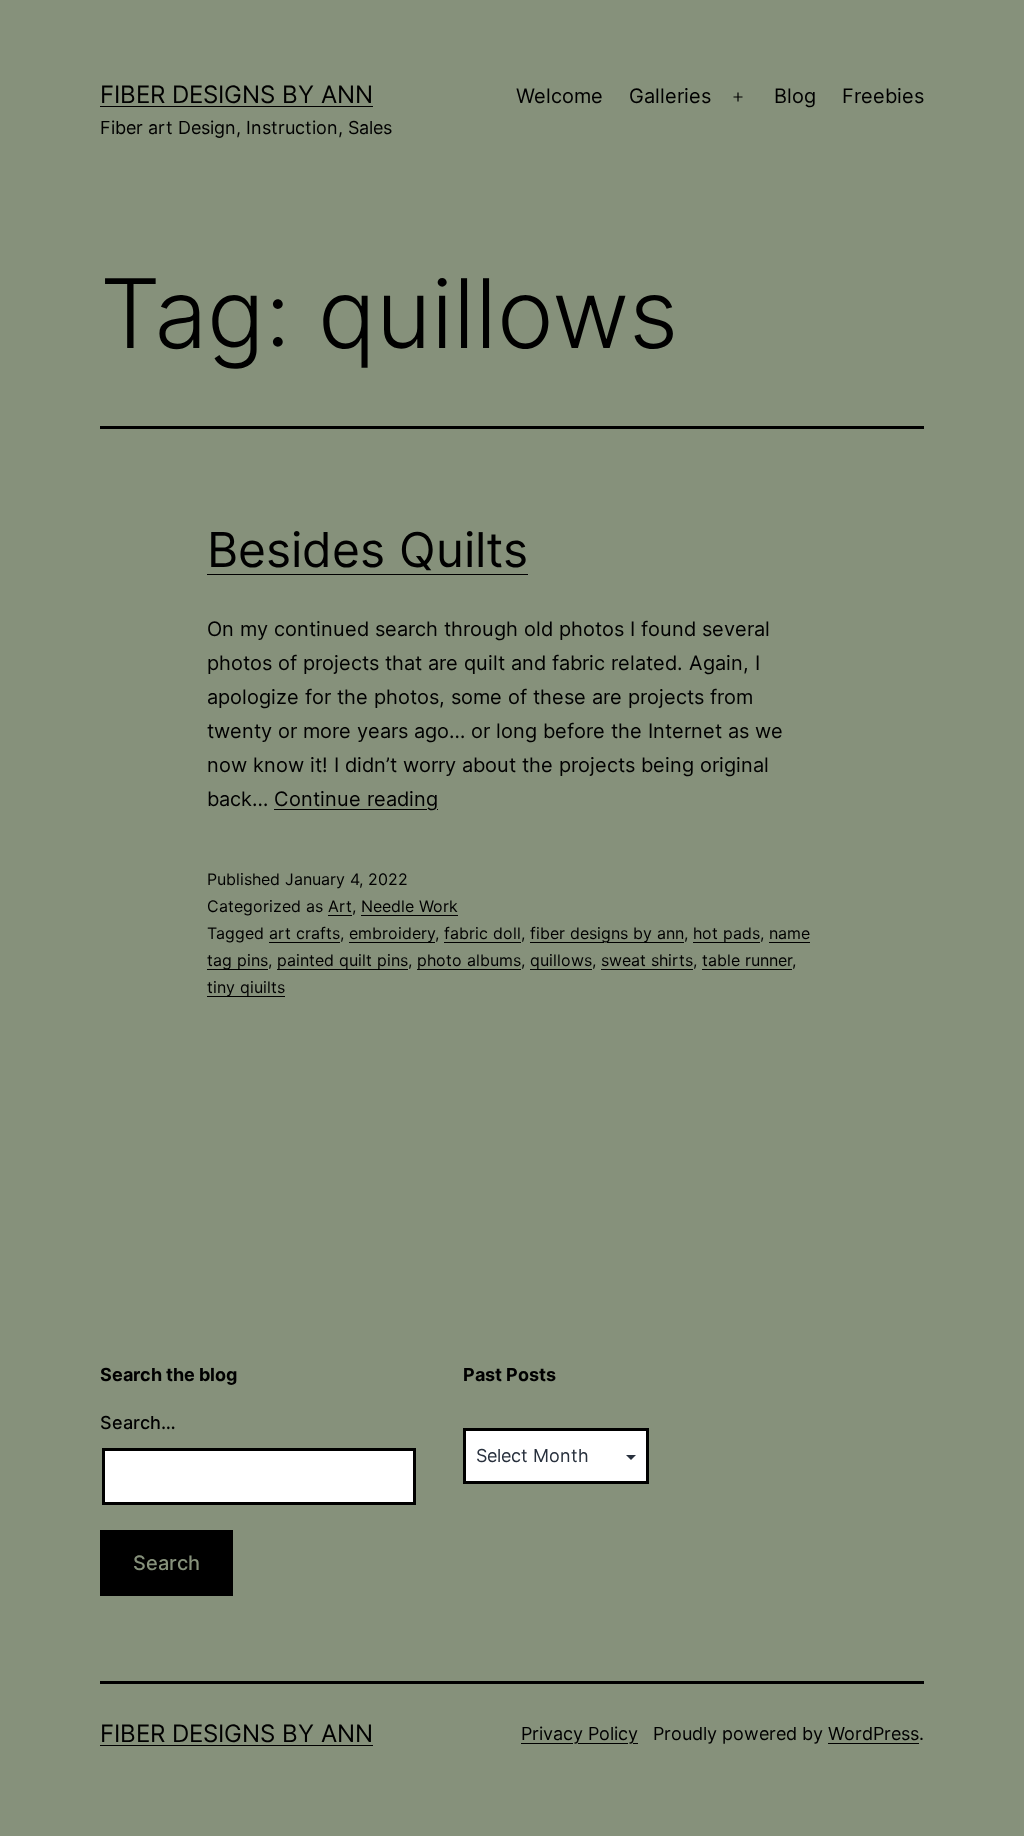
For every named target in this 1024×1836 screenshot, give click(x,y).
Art (340, 906)
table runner (747, 960)
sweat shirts (647, 960)
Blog (795, 96)
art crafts (304, 933)
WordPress (873, 1733)
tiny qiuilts (246, 987)
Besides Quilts (367, 549)
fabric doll (482, 933)
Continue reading (356, 799)
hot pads (726, 933)
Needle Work (409, 906)
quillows (561, 960)
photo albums (469, 960)
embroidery (392, 933)
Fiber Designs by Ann (236, 94)
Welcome (559, 96)
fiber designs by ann (607, 933)
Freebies (883, 96)
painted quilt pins (342, 960)
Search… (138, 1422)
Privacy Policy (579, 1733)
